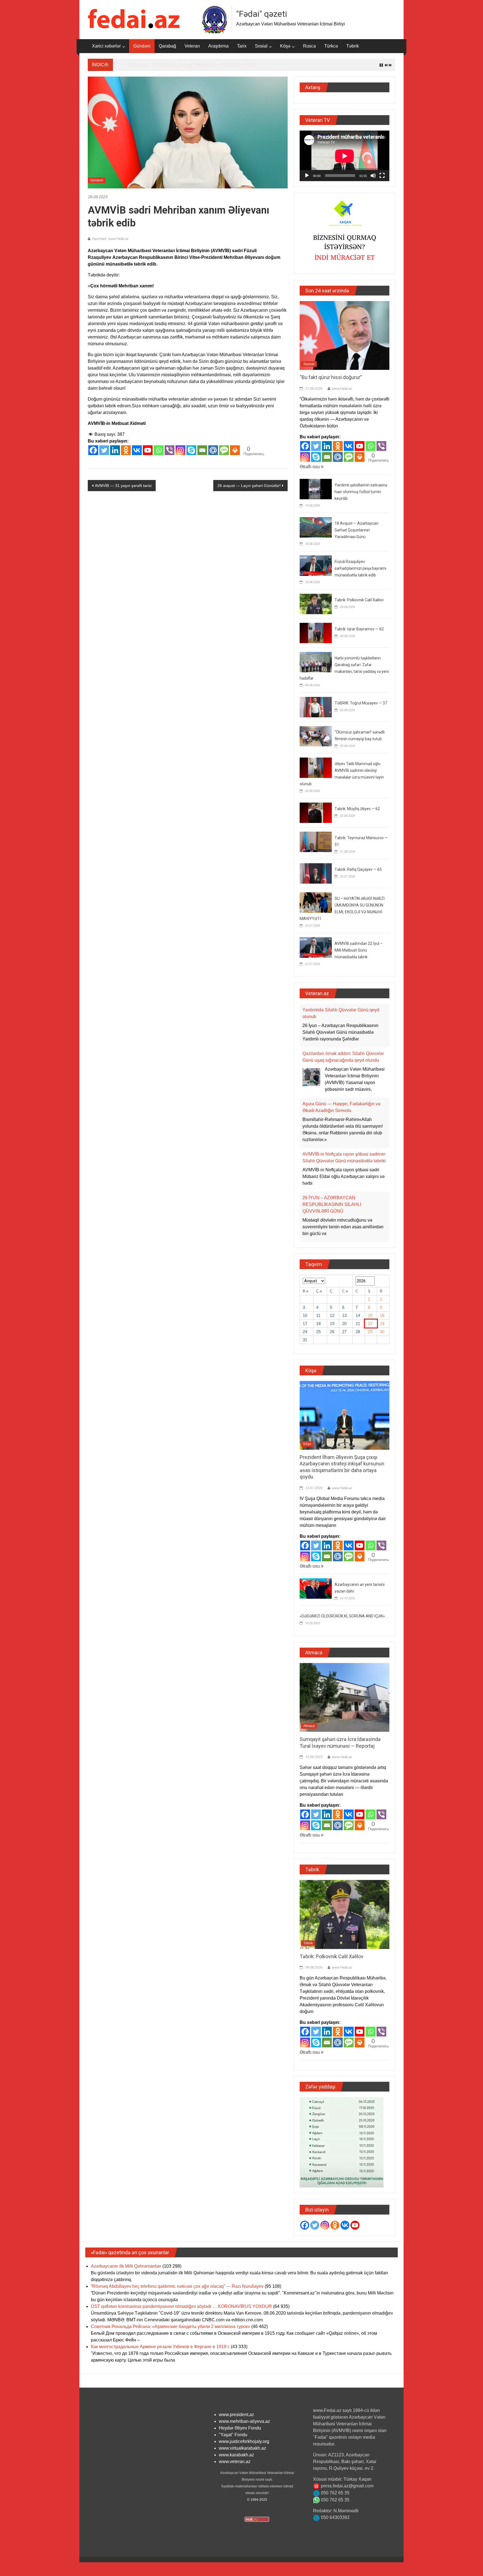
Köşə (285, 46)
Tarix (242, 46)
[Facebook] (93, 450)
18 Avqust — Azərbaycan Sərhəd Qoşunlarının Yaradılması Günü (191, 65)
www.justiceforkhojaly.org (244, 2448)
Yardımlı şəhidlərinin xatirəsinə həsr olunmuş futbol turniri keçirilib (361, 492)
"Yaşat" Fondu (233, 2441)
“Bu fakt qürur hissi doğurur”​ (331, 377)
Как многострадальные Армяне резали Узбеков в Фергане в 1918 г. (160, 2353)
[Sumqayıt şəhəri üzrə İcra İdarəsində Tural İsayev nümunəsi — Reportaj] (345, 1703)
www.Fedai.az (342, 389)
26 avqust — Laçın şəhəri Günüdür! (249, 486)
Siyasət (309, 364)
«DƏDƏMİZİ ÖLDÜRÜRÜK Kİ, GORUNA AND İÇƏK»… (344, 1622)
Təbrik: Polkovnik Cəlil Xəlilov (359, 600)
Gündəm (142, 46)
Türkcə (331, 46)
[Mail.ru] (213, 450)
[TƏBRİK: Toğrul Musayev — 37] (316, 707)
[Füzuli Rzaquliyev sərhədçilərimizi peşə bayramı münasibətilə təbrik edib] (316, 565)
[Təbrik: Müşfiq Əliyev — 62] (316, 812)
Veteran (192, 46)
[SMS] (224, 450)
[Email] (202, 450)
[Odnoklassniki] (126, 450)
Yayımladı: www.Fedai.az (110, 239)
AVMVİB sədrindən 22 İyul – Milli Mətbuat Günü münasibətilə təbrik (359, 950)
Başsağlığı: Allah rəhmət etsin (332, 1154)
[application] (345, 156)
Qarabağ (167, 46)
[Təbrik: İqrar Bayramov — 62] (316, 632)
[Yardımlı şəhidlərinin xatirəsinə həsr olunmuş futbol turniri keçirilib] (316, 489)
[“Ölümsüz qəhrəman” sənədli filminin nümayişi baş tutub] (316, 736)
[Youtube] (148, 450)
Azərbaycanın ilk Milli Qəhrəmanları (126, 2272)
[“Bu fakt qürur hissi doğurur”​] (345, 335)
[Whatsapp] (159, 450)
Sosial (261, 46)
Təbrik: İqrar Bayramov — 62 (359, 629)
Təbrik (353, 46)
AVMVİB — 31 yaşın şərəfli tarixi (123, 486)
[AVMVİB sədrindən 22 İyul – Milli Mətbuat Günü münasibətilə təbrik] (316, 947)
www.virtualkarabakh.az (242, 2454)
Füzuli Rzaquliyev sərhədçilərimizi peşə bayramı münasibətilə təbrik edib (360, 568)
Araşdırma (218, 46)
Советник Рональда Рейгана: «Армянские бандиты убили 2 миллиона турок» (171, 2333)
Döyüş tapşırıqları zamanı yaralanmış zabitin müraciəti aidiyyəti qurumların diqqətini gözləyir (339, 1204)
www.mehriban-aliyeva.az (244, 2427)
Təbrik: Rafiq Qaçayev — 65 (358, 869)
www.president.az (236, 2421)
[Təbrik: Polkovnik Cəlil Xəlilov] (316, 603)
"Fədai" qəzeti (262, 14)
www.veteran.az (235, 2468)
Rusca (309, 46)
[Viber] (170, 450)
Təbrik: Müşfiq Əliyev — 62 (357, 809)
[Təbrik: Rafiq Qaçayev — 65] (316, 873)
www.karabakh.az (236, 2461)
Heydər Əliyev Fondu (240, 2434)
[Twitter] (104, 450)
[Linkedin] (115, 450)
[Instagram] (180, 450)
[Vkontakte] (137, 450)
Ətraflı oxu (310, 467)
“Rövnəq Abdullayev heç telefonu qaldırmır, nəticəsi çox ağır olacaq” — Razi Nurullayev (177, 2292)
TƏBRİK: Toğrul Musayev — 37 (361, 703)
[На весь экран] (382, 176)
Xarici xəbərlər (106, 46)
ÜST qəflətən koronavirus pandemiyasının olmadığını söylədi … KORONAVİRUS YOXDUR (181, 2313)
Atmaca (309, 1732)
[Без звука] (373, 176)
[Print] (235, 450)
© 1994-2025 (257, 2506)
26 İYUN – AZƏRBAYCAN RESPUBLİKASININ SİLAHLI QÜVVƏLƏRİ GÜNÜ (332, 1110)
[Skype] (191, 450)
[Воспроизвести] (307, 176)
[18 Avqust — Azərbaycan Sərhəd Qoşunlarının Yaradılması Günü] (316, 527)
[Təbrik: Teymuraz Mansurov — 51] (316, 841)
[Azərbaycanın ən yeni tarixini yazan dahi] (316, 1594)
